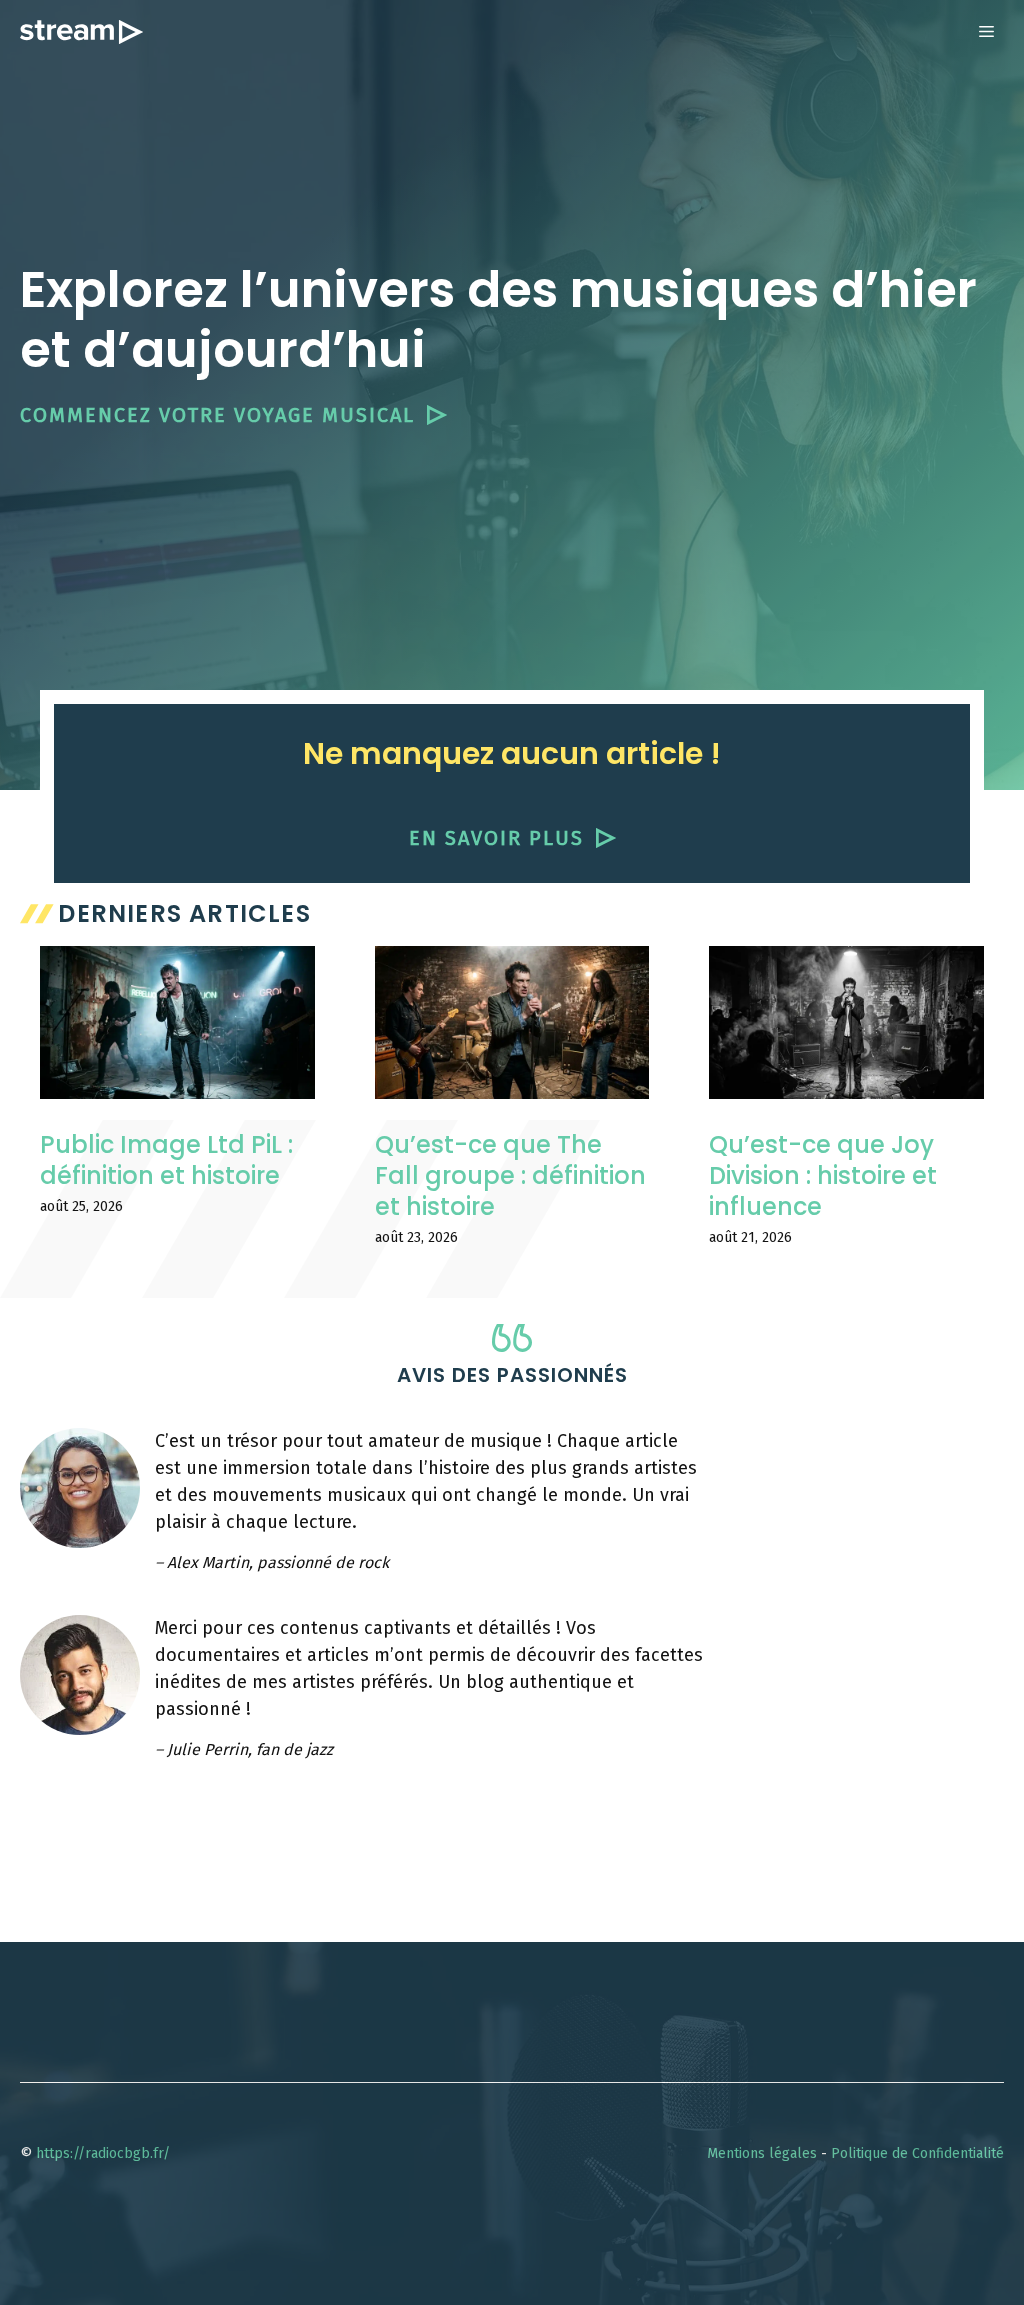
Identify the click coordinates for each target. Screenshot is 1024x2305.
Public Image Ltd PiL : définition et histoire (166, 1160)
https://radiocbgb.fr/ (103, 2153)
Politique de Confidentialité (917, 2153)
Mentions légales (762, 2153)
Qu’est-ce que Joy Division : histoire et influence (823, 1175)
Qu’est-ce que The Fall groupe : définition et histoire (510, 1175)
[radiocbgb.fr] (81, 32)
